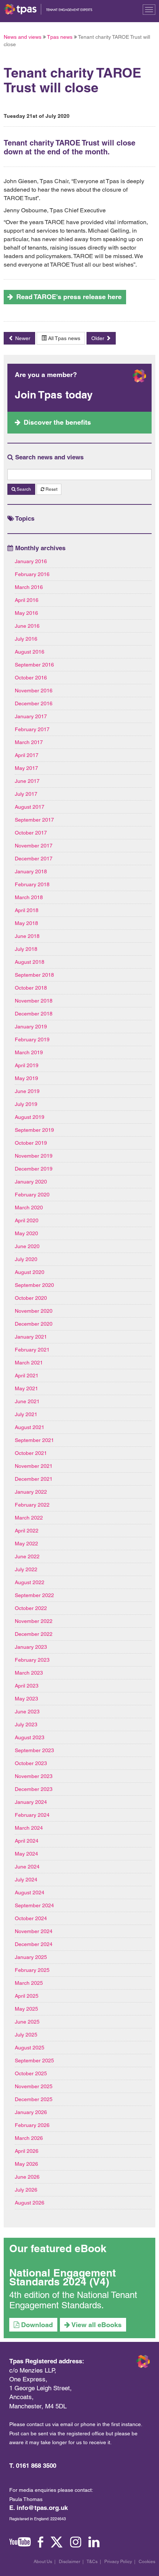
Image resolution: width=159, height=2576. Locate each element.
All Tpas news (63, 338)
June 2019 (27, 1091)
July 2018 (26, 949)
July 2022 (26, 1569)
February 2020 (32, 1195)
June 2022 (27, 1556)
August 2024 (30, 1892)
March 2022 (29, 1518)
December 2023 (34, 1789)
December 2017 (34, 859)
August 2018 (30, 962)
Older (99, 338)
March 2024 (29, 1828)
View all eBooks (96, 2325)
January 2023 (31, 1647)
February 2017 (32, 729)
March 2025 (29, 1983)
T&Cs (92, 2562)
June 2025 (27, 2022)
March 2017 (29, 742)
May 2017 (26, 768)
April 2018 (27, 910)
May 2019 (26, 1078)
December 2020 (34, 1324)
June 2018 (27, 936)
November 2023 (34, 1776)
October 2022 (31, 1608)
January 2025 (31, 1957)
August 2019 (30, 1117)
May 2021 (26, 1388)
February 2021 (32, 1350)
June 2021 (27, 1401)
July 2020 (26, 1259)
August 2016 (30, 652)
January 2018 (31, 871)
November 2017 (34, 846)
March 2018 (29, 897)
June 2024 (27, 1867)
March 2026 (29, 2138)
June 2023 (27, 1712)
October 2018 (31, 988)
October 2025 (31, 2073)
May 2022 (26, 1544)
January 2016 (31, 561)
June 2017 (27, 781)
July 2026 (26, 2190)
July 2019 (26, 1104)
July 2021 (26, 1414)
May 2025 (26, 2009)
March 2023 (29, 1673)
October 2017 (31, 833)
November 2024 (34, 1931)
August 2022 (30, 1582)
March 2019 (29, 1052)
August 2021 (30, 1427)
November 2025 (34, 2086)
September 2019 (34, 1130)
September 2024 (34, 1905)
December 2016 (34, 703)
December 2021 (34, 1479)
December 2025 (34, 2099)
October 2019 (31, 1143)
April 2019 (27, 1065)
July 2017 (26, 794)
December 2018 (34, 1014)
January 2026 (31, 2112)
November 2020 (34, 1311)
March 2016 (29, 587)
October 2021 (31, 1453)
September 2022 (34, 1595)
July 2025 (26, 2035)
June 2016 (27, 626)
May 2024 (26, 1854)
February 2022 (32, 1505)
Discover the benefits (57, 422)
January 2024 (31, 1802)
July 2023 (26, 1724)
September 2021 (34, 1440)
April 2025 (27, 1996)
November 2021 (34, 1466)
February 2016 (32, 574)
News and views (23, 37)
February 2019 (32, 1039)
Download (36, 2325)
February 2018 (32, 884)
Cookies (147, 2562)
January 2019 (31, 1027)
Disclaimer (70, 2562)
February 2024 (32, 1815)
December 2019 (34, 1169)
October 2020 (31, 1298)
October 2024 (31, 1918)
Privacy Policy (118, 2562)
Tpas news (60, 37)
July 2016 (26, 639)
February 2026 (32, 2125)
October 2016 (31, 678)
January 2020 (31, 1182)
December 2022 (34, 1634)
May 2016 (26, 613)
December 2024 (34, 1944)
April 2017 (27, 755)
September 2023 (34, 1750)
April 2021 (27, 1376)
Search (23, 489)
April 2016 (27, 600)
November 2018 (34, 1001)
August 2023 (30, 1737)
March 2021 (29, 1363)
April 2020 (27, 1220)
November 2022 (34, 1621)
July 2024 (26, 1880)
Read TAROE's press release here (69, 297)
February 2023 (32, 1660)
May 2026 (26, 2164)
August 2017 (30, 807)
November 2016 (34, 691)
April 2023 (27, 1686)
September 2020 (34, 1285)
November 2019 (34, 1156)
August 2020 (30, 1272)
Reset (51, 489)
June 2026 (27, 2177)
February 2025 (32, 1970)
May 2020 (26, 1233)
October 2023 (31, 1763)
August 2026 (30, 2203)
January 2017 (31, 716)
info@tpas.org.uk (42, 2508)
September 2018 (34, 975)
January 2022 (31, 1492)
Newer (22, 338)
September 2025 (34, 2061)
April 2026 (27, 2151)
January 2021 (31, 1337)
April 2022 (27, 1531)
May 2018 (26, 923)
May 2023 (26, 1699)
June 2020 (27, 1246)
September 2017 (34, 820)
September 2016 (34, 665)
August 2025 (30, 2048)
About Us (43, 2562)
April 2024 (27, 1841)
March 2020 (29, 1207)
